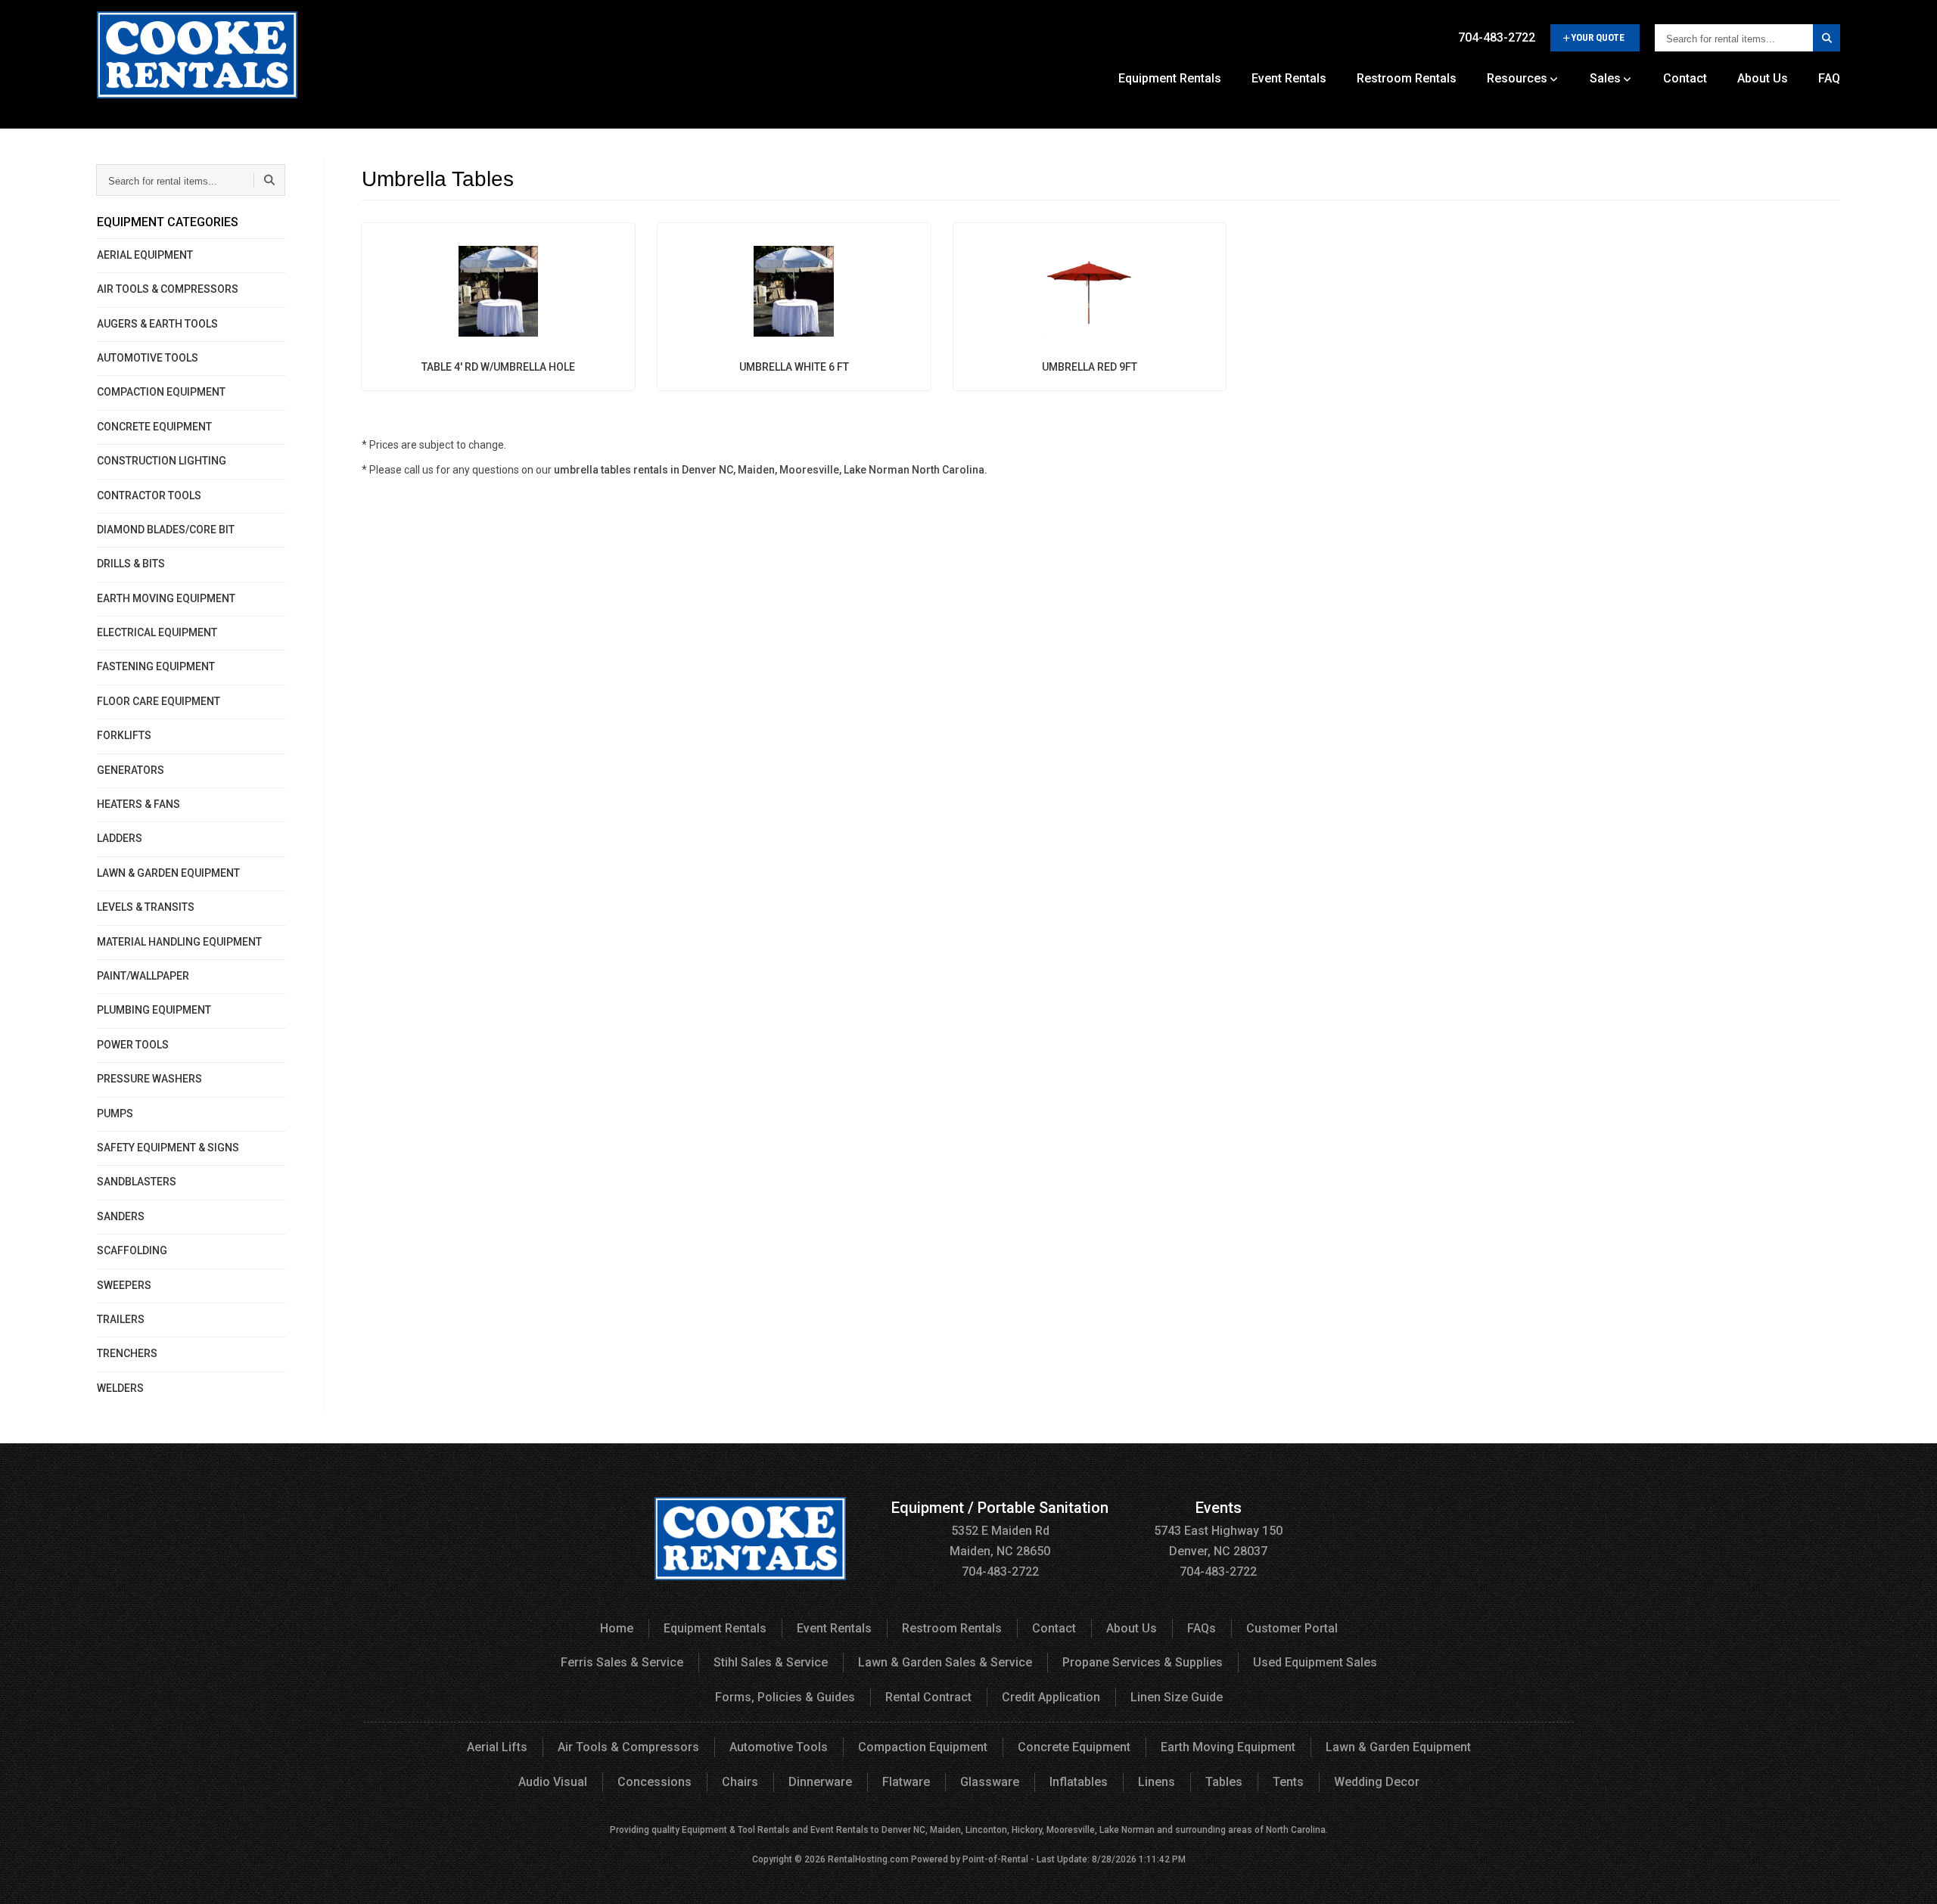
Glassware (990, 1782)
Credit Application (1051, 1697)
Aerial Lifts (497, 1747)
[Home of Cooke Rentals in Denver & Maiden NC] (197, 61)
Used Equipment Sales (1315, 1662)
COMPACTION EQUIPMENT (161, 392)
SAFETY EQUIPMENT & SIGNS (168, 1148)
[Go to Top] (1908, 1877)
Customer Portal (1292, 1628)
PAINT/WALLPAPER (143, 976)
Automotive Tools (779, 1747)
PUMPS (115, 1114)
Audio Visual (553, 1782)
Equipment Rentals (1170, 78)
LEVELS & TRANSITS (146, 907)
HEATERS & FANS (138, 804)
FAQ (1829, 78)
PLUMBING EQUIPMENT (154, 1010)
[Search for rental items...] (1827, 38)
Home (617, 1628)
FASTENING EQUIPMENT (156, 666)
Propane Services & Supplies (1143, 1662)
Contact (1685, 78)
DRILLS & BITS (131, 564)
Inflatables (1079, 1782)
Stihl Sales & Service (771, 1662)
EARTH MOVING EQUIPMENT (166, 598)
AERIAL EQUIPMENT (145, 255)
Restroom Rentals (1407, 78)
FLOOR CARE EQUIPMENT (159, 701)
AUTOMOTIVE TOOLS (148, 358)
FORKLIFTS (124, 735)
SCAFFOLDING (132, 1250)
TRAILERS (121, 1319)
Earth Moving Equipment (1228, 1747)
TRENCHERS (127, 1353)
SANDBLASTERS (137, 1182)
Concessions (654, 1782)
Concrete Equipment (1074, 1747)
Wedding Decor (1377, 1782)
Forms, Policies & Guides (785, 1697)
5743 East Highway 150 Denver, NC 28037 (1218, 1530)
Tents (1288, 1782)
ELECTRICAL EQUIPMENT (157, 632)
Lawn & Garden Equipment (1398, 1747)
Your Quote (1598, 37)
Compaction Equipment (923, 1747)
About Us (1763, 78)
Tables (1224, 1782)
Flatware (906, 1782)
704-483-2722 (1497, 37)
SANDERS (121, 1216)
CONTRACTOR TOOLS (149, 495)
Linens (1157, 1782)
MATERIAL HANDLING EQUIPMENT (179, 942)
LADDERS (120, 838)
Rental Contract (928, 1697)
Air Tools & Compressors (628, 1747)
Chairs (740, 1782)
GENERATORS (131, 770)
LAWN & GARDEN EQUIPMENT (168, 873)
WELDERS (120, 1388)
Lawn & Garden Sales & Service (945, 1662)
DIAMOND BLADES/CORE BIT (166, 530)
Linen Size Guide (1177, 1697)
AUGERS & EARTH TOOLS (157, 324)
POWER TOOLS (133, 1045)
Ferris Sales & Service (622, 1662)
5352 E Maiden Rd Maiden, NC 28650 (1000, 1530)
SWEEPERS (124, 1285)
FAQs (1202, 1628)
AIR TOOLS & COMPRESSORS (168, 289)
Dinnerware (820, 1782)
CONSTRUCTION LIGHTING (162, 461)
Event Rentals (1289, 78)
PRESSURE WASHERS (149, 1079)
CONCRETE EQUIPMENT (154, 427)
